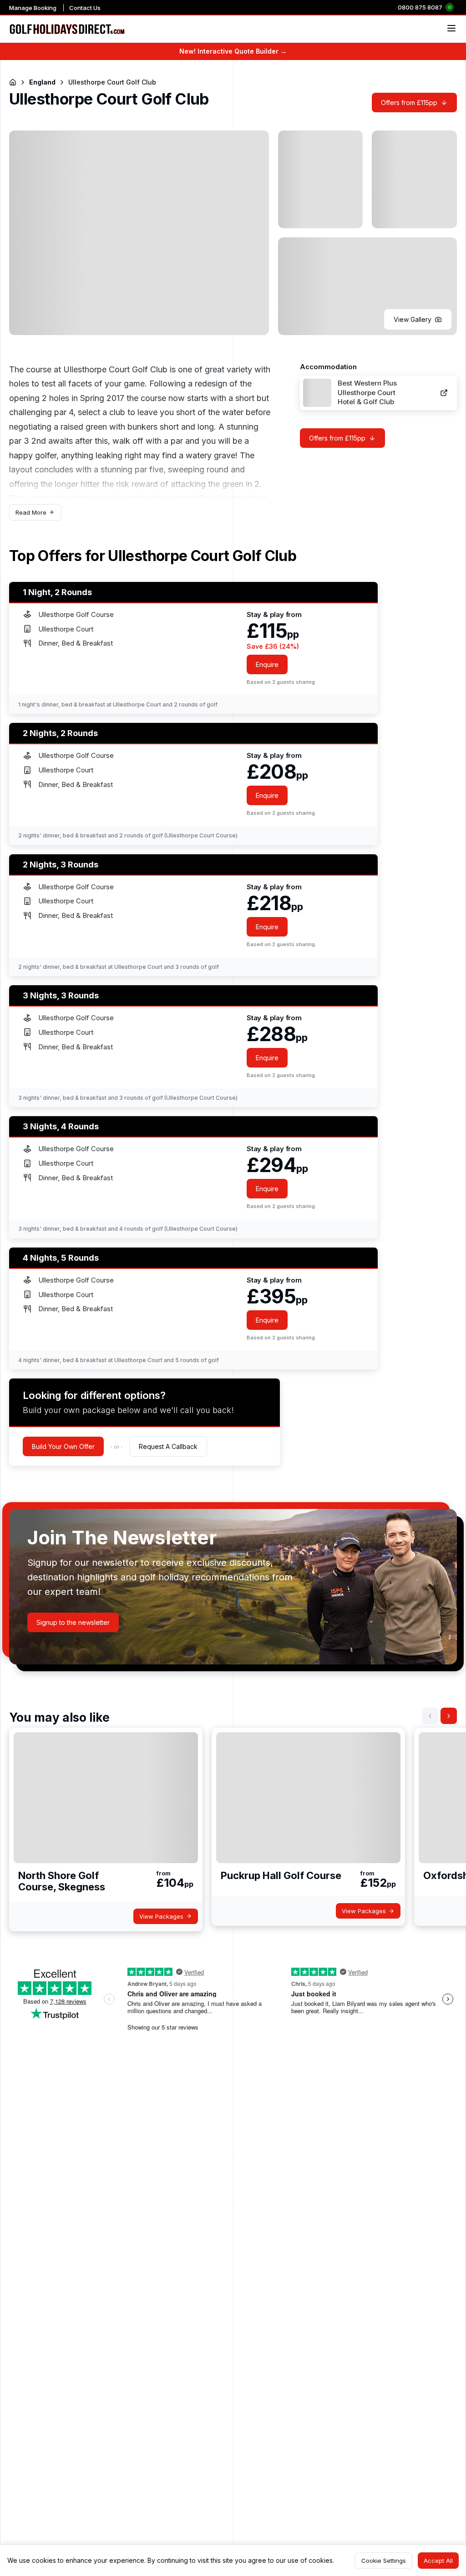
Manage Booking (33, 8)
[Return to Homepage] (13, 82)
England (42, 82)
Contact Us (85, 8)
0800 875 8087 (420, 7)
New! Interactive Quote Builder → (233, 51)
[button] (418, 319)
